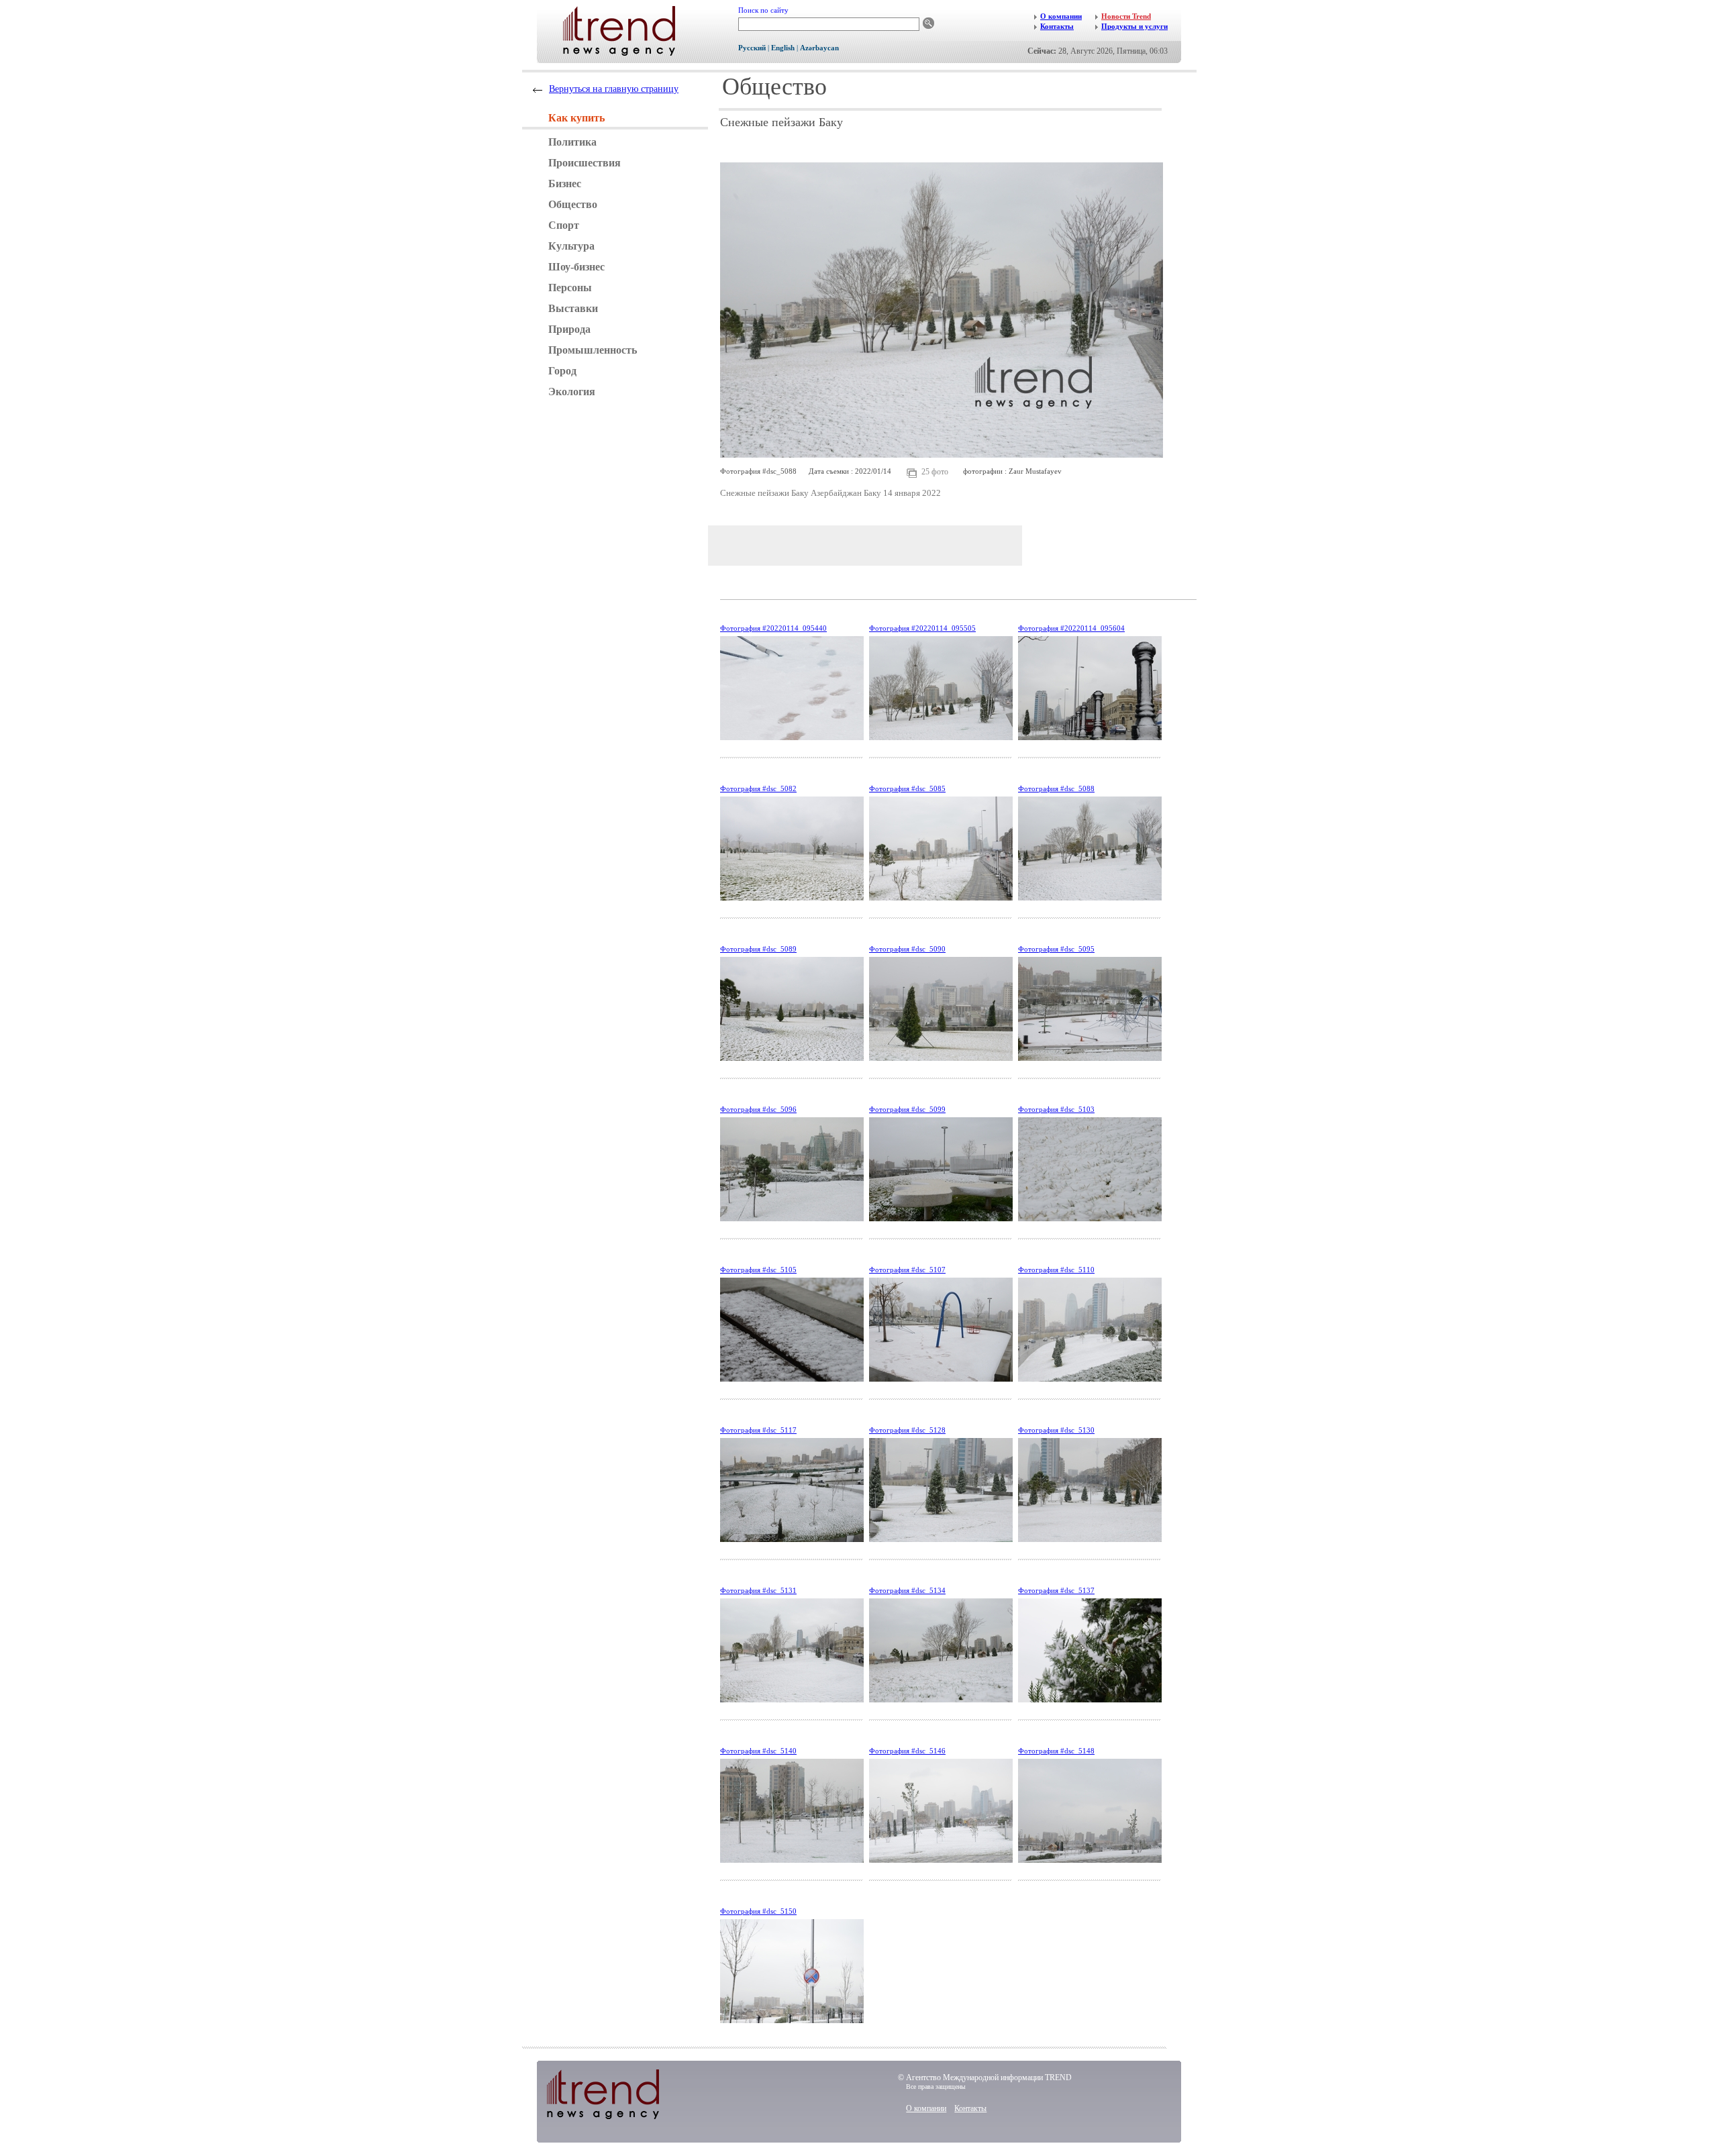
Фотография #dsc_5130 (1056, 1430)
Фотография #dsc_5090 (907, 949)
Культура (571, 246)
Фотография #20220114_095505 (922, 628)
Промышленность (593, 350)
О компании (926, 2108)
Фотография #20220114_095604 (1071, 628)
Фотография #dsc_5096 (758, 1109)
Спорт (564, 225)
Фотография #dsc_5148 (1056, 1751)
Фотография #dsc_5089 (758, 949)
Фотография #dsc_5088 (1056, 788)
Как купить (576, 118)
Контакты (970, 2108)
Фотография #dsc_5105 (758, 1270)
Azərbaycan (819, 48)
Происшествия (585, 163)
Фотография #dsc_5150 (758, 1911)
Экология (572, 392)
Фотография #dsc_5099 (907, 1109)
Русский (752, 48)
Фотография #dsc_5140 (758, 1751)
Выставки (573, 308)
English (783, 48)
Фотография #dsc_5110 (1056, 1270)
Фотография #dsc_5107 (907, 1270)
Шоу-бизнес (576, 267)
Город (562, 371)
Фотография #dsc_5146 (907, 1751)
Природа (569, 329)
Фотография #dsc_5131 (758, 1590)
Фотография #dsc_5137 (1056, 1590)
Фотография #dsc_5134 (907, 1590)
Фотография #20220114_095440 (773, 628)
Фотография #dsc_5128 (907, 1430)
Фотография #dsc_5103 (1056, 1109)
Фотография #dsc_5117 (758, 1430)
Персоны (570, 288)
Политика (572, 142)
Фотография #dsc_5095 (1056, 949)
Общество (573, 204)
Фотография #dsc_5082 (758, 788)
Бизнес (565, 184)
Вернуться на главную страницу (614, 89)
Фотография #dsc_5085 (907, 788)
